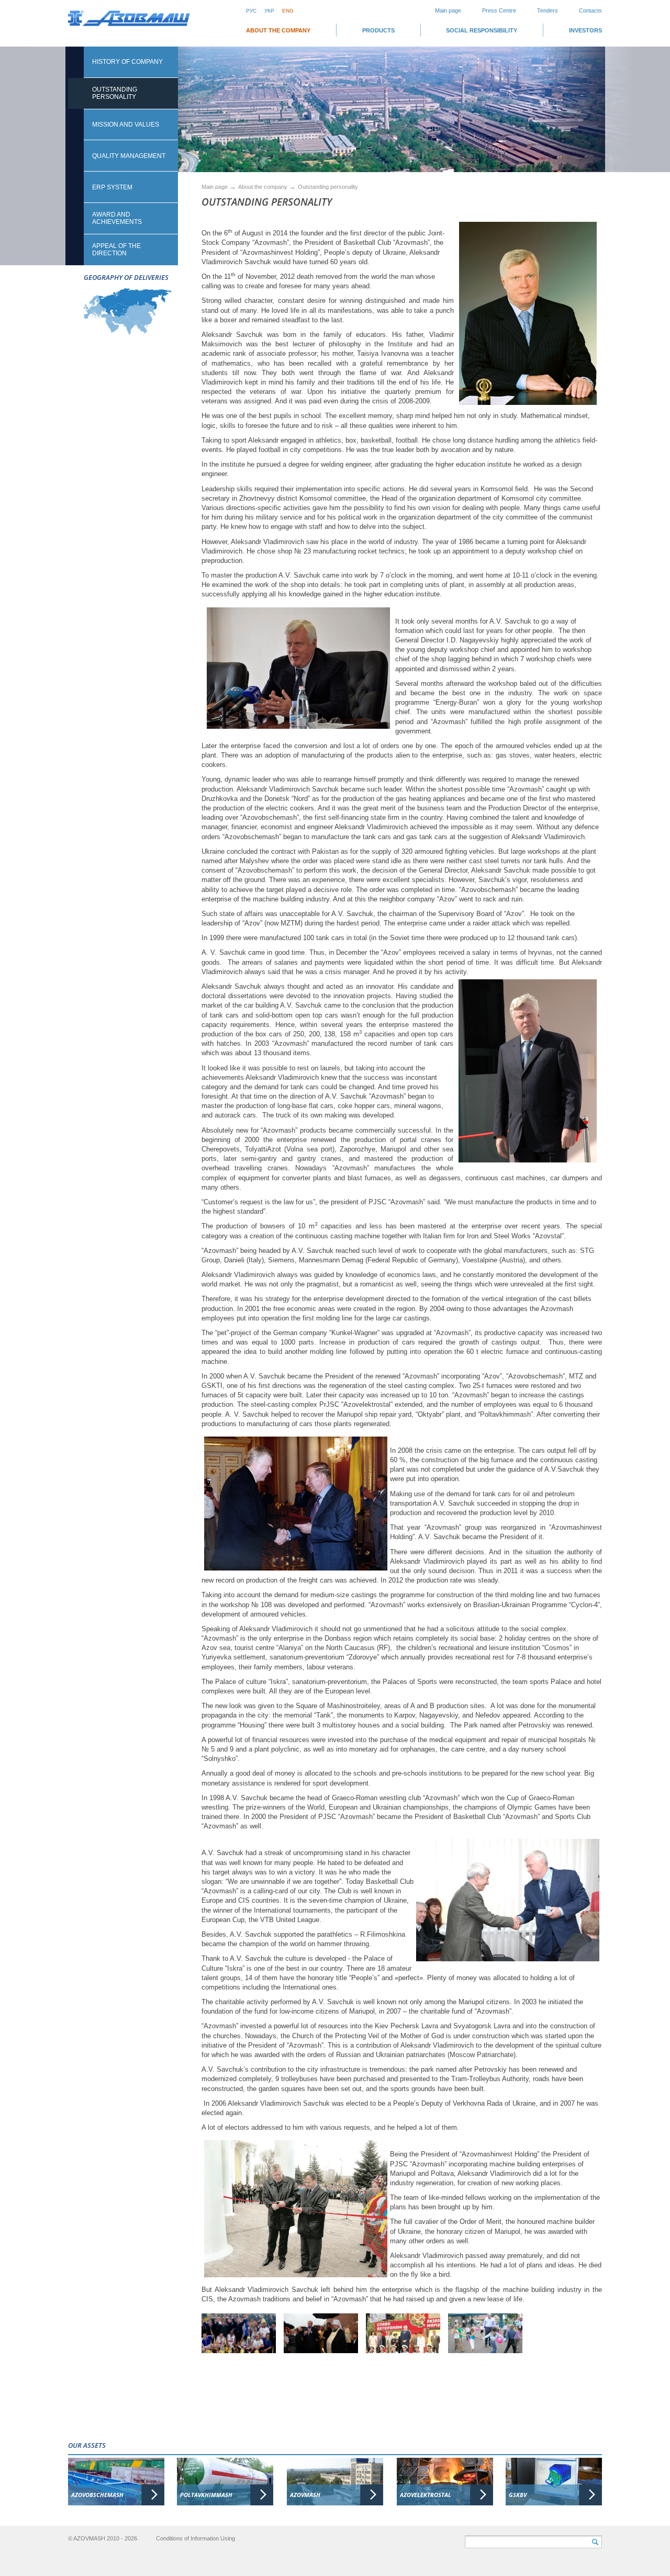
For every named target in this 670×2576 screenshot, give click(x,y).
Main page (448, 10)
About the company (278, 30)
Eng (288, 11)
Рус (251, 11)
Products (378, 30)
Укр (269, 11)
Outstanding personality (328, 187)
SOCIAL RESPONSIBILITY (482, 30)
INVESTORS (585, 30)
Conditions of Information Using (196, 2538)
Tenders (548, 10)
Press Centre (499, 10)
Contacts (590, 10)
